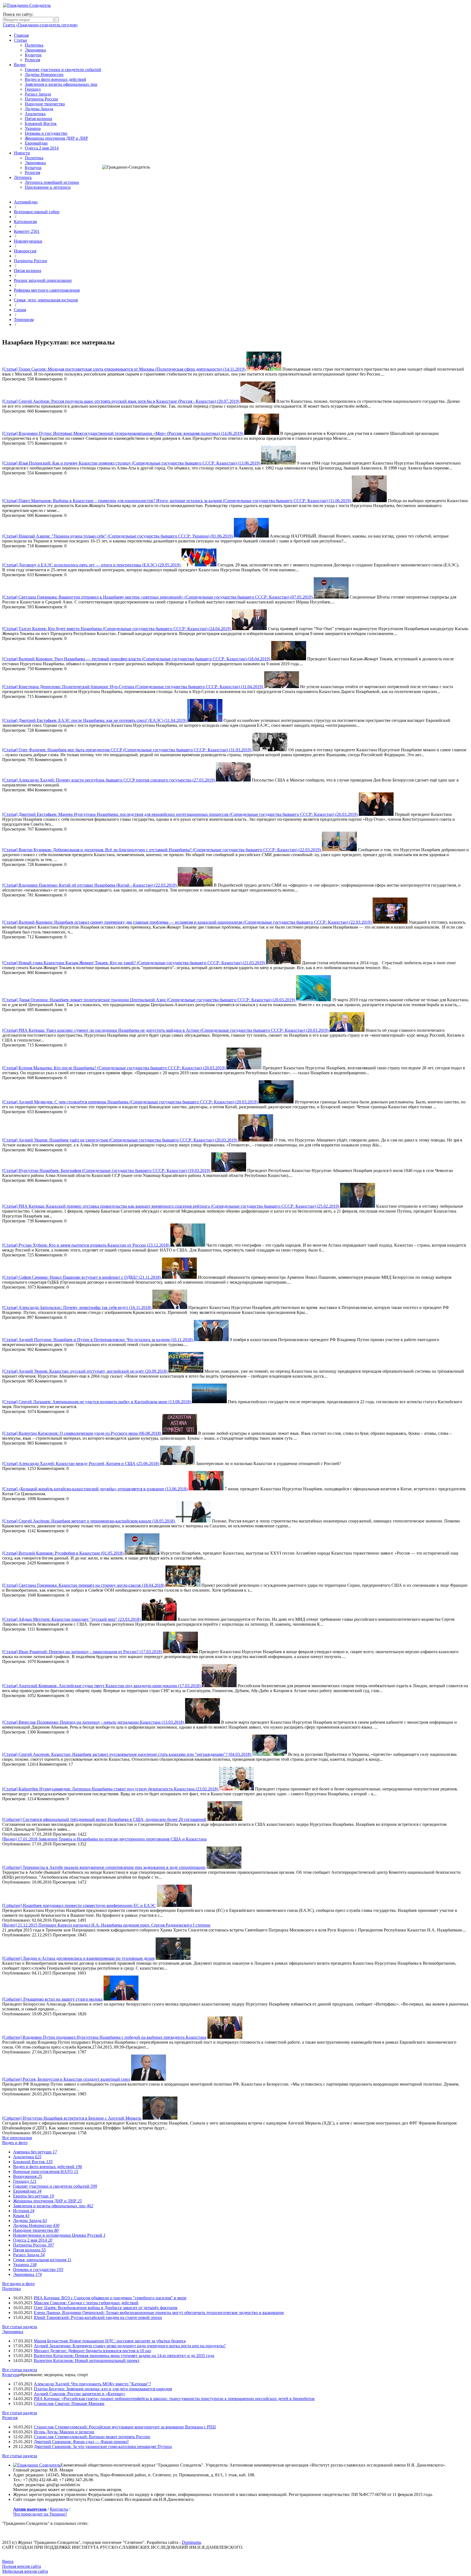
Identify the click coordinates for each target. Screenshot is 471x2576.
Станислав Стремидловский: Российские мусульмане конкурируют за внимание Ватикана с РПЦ (125, 2427)
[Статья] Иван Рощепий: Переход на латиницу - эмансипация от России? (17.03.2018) (83, 1652)
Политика (34, 45)
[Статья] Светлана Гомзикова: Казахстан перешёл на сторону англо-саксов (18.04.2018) (84, 1585)
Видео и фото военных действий (55, 79)
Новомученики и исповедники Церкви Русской (59, 2235)
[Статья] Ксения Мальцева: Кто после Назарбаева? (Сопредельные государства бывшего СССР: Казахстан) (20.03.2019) (114, 1068)
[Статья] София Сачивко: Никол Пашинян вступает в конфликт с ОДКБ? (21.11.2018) (82, 1277)
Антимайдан (26, 202)
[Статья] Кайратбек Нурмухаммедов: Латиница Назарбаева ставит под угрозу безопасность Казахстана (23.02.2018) (111, 1789)
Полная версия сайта (22, 2566)
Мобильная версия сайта (25, 2571)
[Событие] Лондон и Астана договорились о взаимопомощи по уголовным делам (78, 1958)
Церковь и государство (46, 133)
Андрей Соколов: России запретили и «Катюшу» (80, 2394)
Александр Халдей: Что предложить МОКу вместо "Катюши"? (92, 2384)
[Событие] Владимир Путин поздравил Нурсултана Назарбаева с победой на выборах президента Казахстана (104, 2037)
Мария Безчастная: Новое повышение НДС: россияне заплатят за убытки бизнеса (110, 2341)
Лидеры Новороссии (44, 74)
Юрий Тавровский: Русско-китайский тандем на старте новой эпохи (98, 2317)
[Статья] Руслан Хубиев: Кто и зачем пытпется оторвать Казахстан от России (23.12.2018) (86, 1245)
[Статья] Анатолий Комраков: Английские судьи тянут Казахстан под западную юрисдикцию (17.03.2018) (102, 1686)
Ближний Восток (41, 123)
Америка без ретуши (35, 2152)
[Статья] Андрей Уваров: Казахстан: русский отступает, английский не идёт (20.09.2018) (85, 1371)
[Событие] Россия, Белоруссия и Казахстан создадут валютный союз (66, 2079)
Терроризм (24, 320)
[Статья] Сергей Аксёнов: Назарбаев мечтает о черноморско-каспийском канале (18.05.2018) (89, 1521)
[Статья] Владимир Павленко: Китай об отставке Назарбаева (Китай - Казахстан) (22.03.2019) (90, 885)
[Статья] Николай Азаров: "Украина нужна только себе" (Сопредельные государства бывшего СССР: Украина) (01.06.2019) (118, 536)
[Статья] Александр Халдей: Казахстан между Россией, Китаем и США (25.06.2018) (81, 1464)
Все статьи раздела (20, 2327)
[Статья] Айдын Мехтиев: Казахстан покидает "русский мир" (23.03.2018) (72, 1619)
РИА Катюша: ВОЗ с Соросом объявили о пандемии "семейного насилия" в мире (110, 2298)
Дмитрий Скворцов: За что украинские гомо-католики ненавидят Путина (103, 2447)
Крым (21, 2216)
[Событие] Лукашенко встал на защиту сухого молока (52, 1999)
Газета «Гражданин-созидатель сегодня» (40, 25)
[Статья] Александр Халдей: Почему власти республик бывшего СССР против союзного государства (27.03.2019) (109, 780)
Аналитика (35, 114)
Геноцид (33, 89)
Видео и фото (15, 2143)
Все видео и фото (18, 2284)
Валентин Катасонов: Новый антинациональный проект (87, 2360)
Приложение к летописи (48, 187)
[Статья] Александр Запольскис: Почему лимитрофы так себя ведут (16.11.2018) (77, 1307)
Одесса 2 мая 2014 (42, 148)
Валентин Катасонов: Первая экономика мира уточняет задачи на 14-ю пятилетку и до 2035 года (124, 2356)
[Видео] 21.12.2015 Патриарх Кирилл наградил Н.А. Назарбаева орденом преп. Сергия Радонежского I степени (106, 1925)
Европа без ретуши (34, 2196)
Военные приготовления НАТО (46, 2171)
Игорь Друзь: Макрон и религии (64, 2432)
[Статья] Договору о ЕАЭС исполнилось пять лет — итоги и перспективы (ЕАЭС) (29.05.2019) (92, 565)
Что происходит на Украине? (40, 2514)
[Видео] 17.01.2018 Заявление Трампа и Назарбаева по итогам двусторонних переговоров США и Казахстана (104, 1839)
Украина (33, 128)
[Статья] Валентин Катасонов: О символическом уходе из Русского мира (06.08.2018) (82, 1433)
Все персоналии (17, 2138)
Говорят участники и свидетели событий (63, 70)
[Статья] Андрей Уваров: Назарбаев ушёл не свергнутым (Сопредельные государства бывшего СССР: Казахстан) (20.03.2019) (120, 1140)
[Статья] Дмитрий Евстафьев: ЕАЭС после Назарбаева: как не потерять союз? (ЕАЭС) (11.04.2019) (95, 720)
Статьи (20, 40)
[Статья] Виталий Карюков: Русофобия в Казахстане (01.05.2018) (63, 1553)
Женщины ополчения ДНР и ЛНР (56, 138)
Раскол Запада (38, 94)
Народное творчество (45, 104)
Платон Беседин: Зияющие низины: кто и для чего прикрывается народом (103, 2389)
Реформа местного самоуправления (47, 290)
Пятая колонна (38, 119)
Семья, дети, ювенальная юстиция (46, 300)
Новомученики (28, 241)
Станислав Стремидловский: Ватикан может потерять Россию (92, 2437)
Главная (21, 35)
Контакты (59, 2509)
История (24, 2211)
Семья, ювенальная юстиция (42, 2260)
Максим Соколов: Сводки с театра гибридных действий (86, 2303)
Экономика (35, 50)
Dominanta (191, 2542)
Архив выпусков (30, 2509)
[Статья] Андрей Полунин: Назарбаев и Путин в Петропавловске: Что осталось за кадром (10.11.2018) (98, 1340)
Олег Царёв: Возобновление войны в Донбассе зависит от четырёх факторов (106, 2308)
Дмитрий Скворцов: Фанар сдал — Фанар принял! (81, 2442)
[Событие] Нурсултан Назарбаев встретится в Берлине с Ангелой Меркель (72, 2118)
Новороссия (25, 251)
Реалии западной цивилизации (43, 280)
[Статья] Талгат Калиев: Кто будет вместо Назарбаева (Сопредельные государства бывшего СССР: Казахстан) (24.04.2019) (117, 629)
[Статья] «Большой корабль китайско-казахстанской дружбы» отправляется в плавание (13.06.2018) (95, 1489)
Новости (22, 153)
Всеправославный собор (37, 212)
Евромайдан (36, 143)
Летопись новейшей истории (52, 182)
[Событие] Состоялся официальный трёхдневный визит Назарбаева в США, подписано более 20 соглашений (104, 1819)
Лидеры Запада (39, 109)
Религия (32, 60)
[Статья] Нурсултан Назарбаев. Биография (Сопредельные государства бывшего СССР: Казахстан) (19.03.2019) (107, 1171)
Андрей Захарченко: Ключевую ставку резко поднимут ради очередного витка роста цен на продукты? (130, 2346)
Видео (20, 65)
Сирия (20, 310)
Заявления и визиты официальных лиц (61, 84)
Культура (33, 55)
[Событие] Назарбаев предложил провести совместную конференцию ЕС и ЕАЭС (79, 1905)
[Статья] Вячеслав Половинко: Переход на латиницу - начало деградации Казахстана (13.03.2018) (94, 1722)
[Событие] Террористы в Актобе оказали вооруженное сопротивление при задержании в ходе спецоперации (104, 1867)
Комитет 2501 (27, 231)
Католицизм (25, 222)
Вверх (8, 2561)
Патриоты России (41, 99)
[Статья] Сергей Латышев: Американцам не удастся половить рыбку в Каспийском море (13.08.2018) (97, 1402)
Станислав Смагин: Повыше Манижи (69, 2403)
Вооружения (28, 2176)
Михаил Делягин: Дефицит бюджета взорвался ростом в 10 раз (92, 2351)
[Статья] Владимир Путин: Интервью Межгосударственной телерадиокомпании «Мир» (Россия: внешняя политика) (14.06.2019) (123, 433)
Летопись (23, 177)
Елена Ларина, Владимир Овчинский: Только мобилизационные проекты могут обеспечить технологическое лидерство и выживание (159, 2313)
